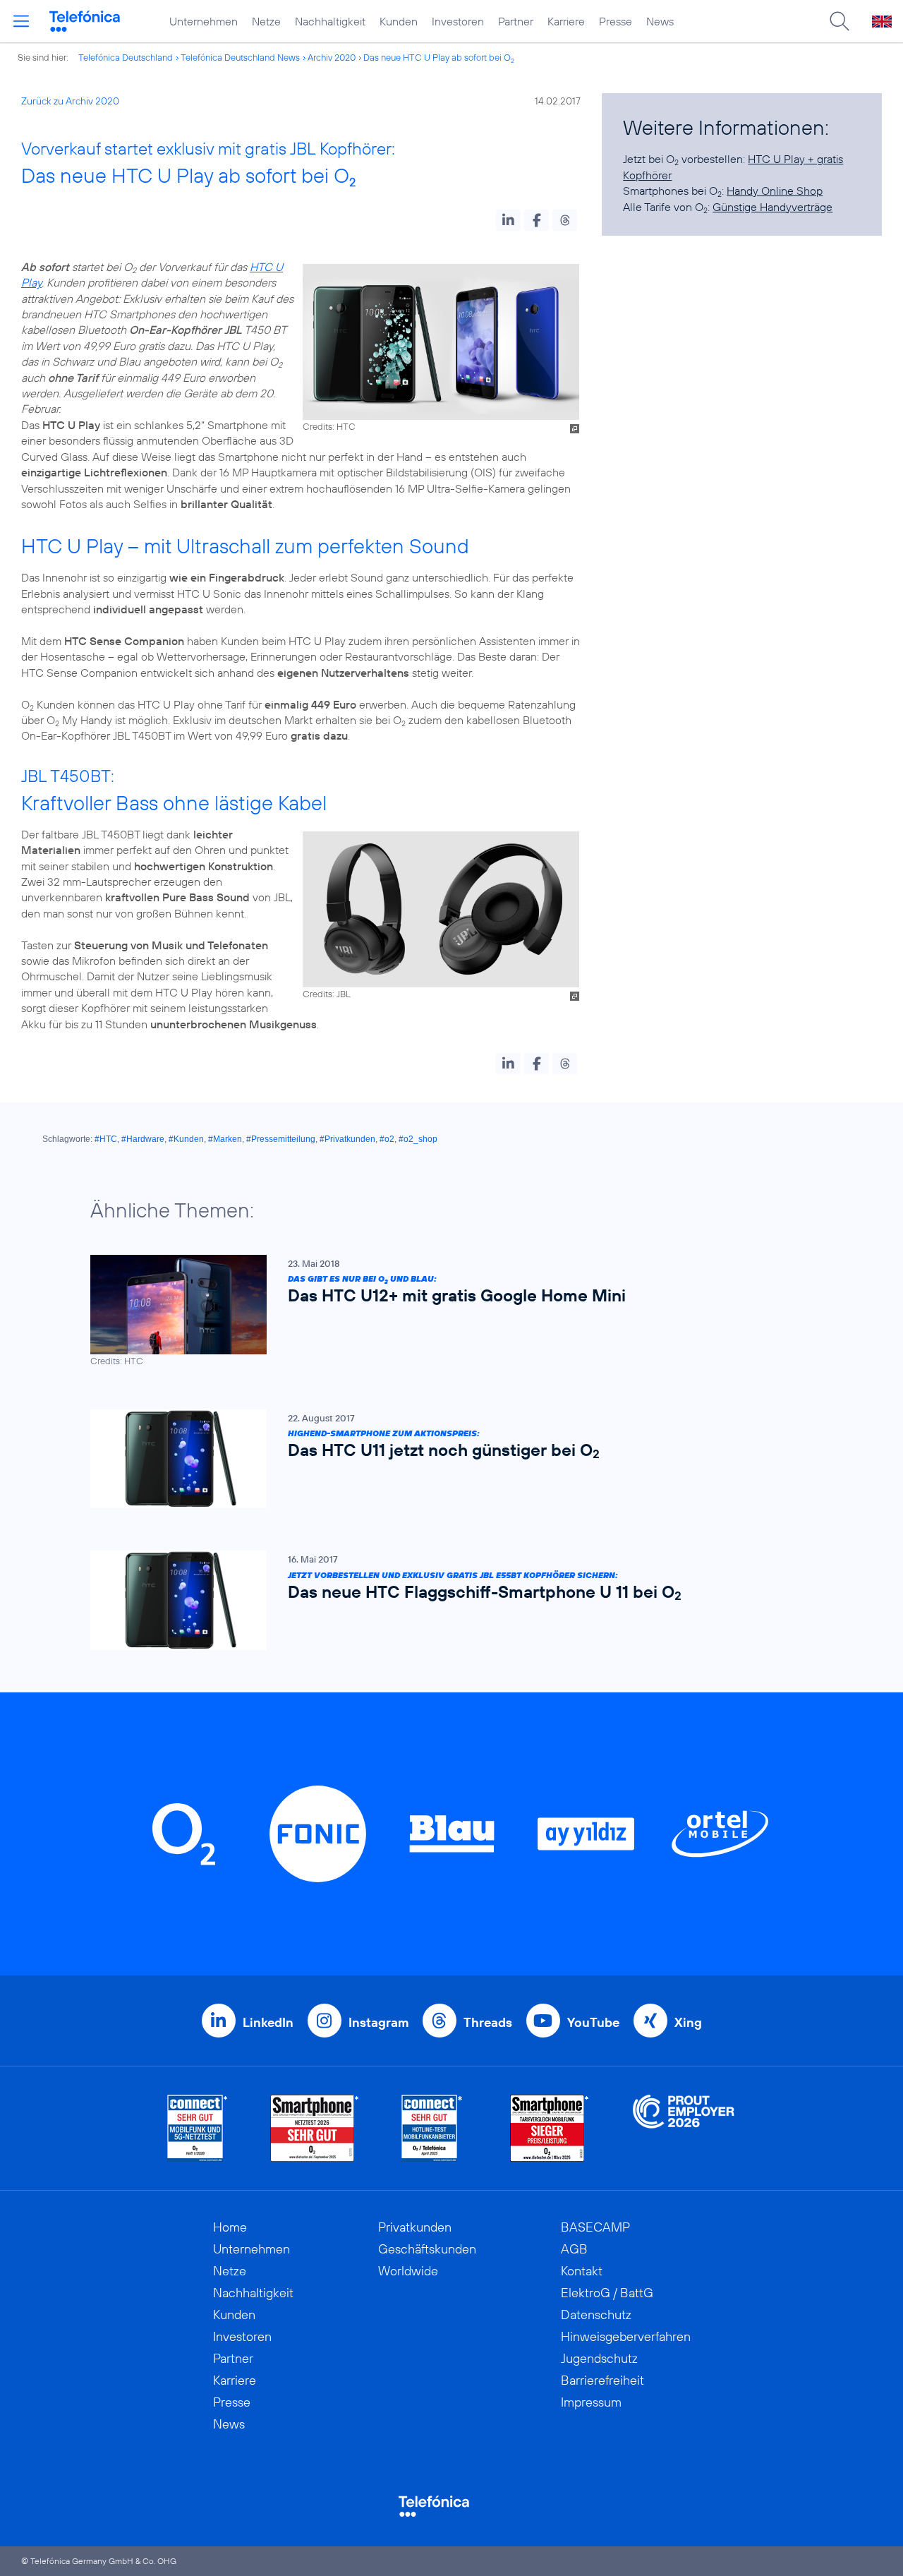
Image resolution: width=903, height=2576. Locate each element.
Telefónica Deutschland (126, 57)
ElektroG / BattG (607, 2293)
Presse (616, 21)
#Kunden (186, 1139)
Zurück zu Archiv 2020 (70, 101)
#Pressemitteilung (281, 1139)
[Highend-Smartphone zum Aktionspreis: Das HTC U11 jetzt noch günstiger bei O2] (444, 1459)
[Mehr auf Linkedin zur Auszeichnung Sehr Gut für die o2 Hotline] (432, 2128)
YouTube (593, 2022)
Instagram (378, 2022)
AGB (574, 2249)
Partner (516, 21)
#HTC (106, 1139)
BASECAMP (595, 2227)
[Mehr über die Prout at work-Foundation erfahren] (684, 2128)
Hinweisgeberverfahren (626, 2336)
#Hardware (143, 1139)
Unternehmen (204, 21)
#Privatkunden (347, 1139)
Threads (488, 2022)
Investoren (458, 21)
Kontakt (582, 2271)
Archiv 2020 (332, 57)
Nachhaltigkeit (330, 21)
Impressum (591, 2402)
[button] (508, 220)
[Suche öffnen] (840, 21)
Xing (688, 2022)
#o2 (387, 1139)
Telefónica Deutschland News (240, 57)
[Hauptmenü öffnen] (21, 21)
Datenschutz (596, 2315)
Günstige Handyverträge (772, 207)
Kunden (399, 21)
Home (230, 2227)
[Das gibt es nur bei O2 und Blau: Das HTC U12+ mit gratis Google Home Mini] (444, 1311)
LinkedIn (268, 2022)
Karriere (566, 21)
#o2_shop (418, 1139)
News (660, 21)
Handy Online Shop (775, 191)
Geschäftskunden (427, 2249)
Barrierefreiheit (602, 2380)
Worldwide (408, 2271)
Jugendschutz (599, 2358)
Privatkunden (415, 2227)
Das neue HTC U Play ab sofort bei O (439, 57)
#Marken (225, 1139)
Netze (266, 21)
